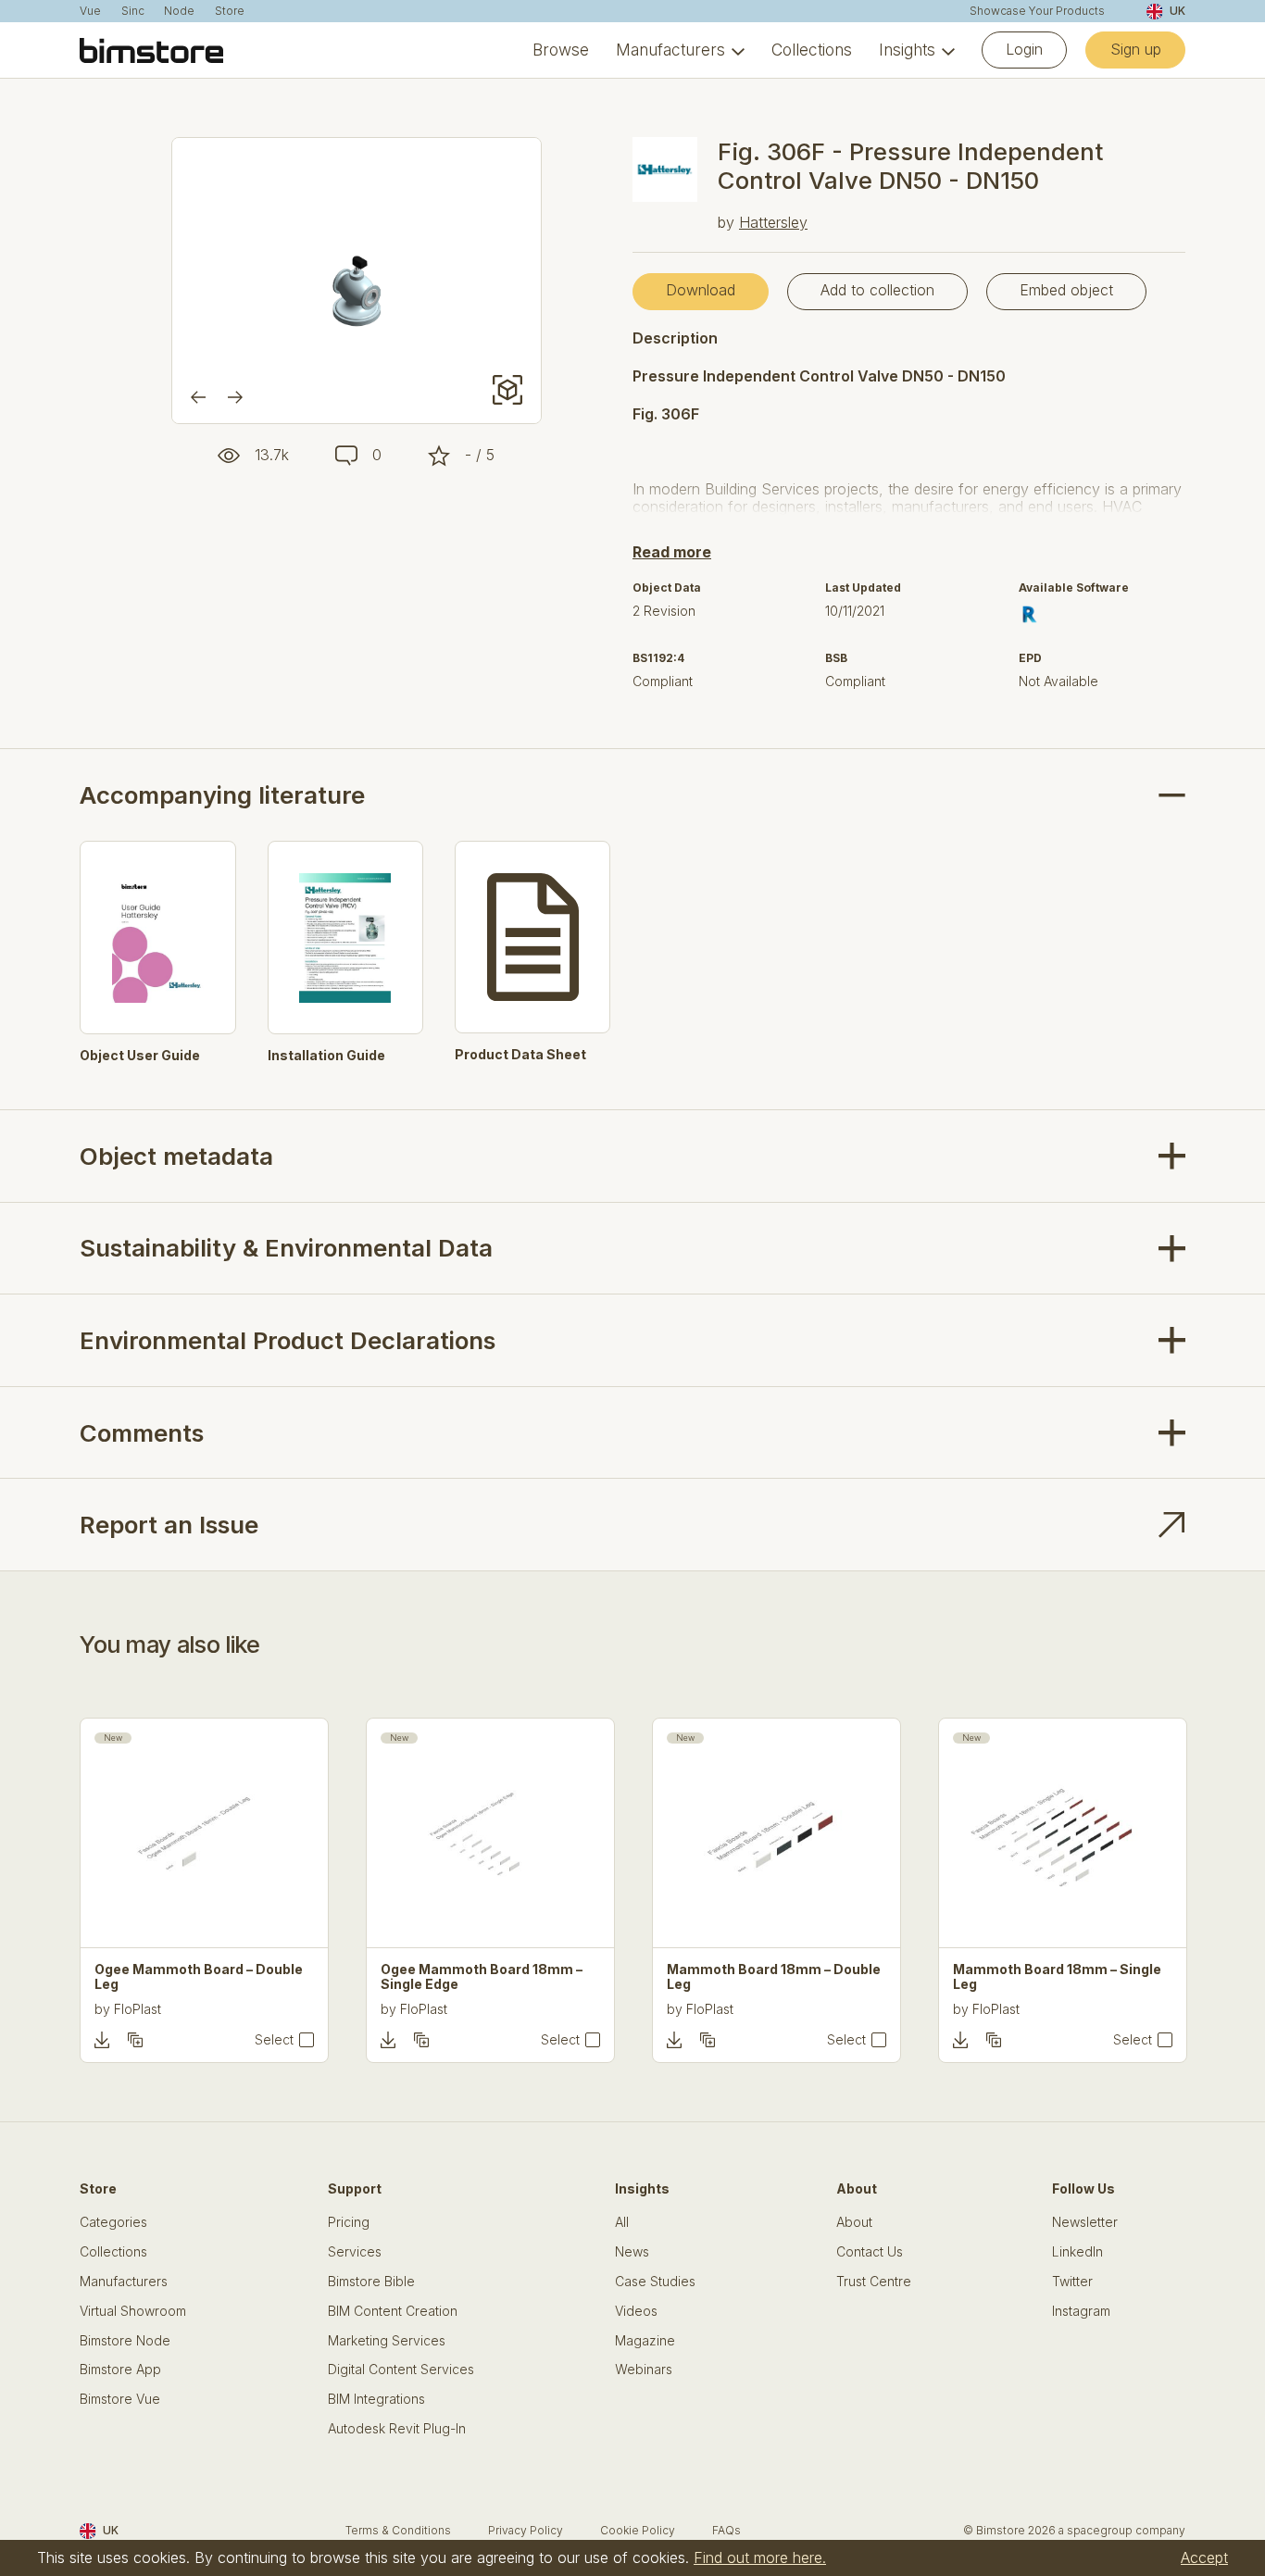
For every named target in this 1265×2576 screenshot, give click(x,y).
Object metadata (176, 1156)
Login (1024, 49)
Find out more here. (760, 2557)
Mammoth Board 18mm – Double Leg (774, 1977)
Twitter (1072, 2282)
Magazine (645, 2341)
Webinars (644, 2370)
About (854, 2222)
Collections (812, 50)
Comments (142, 1433)
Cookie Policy (638, 2530)
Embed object (1066, 290)
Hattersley (773, 222)
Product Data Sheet (520, 1055)
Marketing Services (387, 2341)
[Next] (235, 397)
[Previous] (198, 397)
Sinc (133, 11)
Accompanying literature (222, 795)
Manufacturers (670, 50)
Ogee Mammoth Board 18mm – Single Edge (482, 1977)
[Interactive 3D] (507, 390)
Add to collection (877, 290)
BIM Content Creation (393, 2311)
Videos (636, 2311)
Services (355, 2252)
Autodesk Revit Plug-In (397, 2429)
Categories (113, 2222)
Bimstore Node (125, 2341)
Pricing (349, 2222)
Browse (561, 50)
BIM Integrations (376, 2399)
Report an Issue (169, 1525)
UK (1177, 11)
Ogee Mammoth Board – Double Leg (199, 1977)
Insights (907, 50)
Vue (90, 11)
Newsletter (1085, 2222)
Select (274, 2040)
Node (179, 11)
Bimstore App (120, 2370)
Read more (672, 552)
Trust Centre (874, 2282)
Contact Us (870, 2252)
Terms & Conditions (398, 2530)
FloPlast (138, 2009)
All (622, 2222)
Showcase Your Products (1037, 11)
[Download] (102, 2040)
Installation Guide (326, 1056)
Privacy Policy (526, 2530)
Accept (1204, 2557)
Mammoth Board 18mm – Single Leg (1057, 1977)
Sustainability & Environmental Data (286, 1248)
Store (230, 11)
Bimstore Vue (120, 2399)
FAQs (726, 2530)
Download (701, 290)
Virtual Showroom (133, 2311)
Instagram (1081, 2311)
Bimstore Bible (371, 2282)
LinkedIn (1077, 2252)
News (632, 2252)
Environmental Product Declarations (288, 1340)
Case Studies (655, 2282)
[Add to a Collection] (135, 2040)
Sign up (1136, 49)
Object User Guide (140, 1056)
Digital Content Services (401, 2370)
